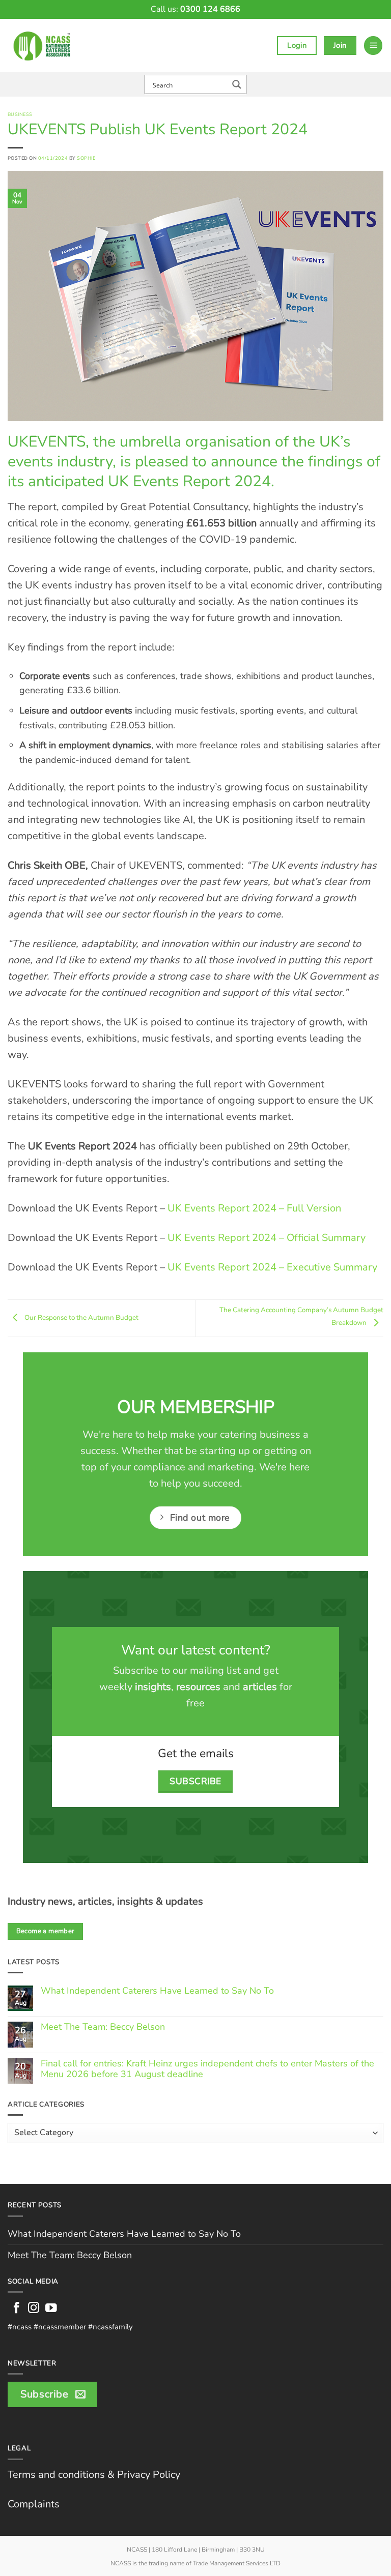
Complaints (34, 2504)
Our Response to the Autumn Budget (81, 1317)
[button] (373, 46)
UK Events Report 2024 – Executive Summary (272, 1267)
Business (20, 114)
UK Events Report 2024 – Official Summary (267, 1238)
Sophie (86, 158)
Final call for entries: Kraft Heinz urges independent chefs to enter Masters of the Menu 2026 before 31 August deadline (207, 2069)
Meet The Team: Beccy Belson (103, 2027)
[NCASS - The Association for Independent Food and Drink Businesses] (44, 46)
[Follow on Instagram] (34, 2309)
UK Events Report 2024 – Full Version (254, 1208)
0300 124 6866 (210, 9)
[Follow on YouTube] (51, 2309)
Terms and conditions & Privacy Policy (94, 2475)
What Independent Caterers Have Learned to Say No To (157, 1991)
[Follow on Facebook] (17, 2309)
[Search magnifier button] (237, 84)
